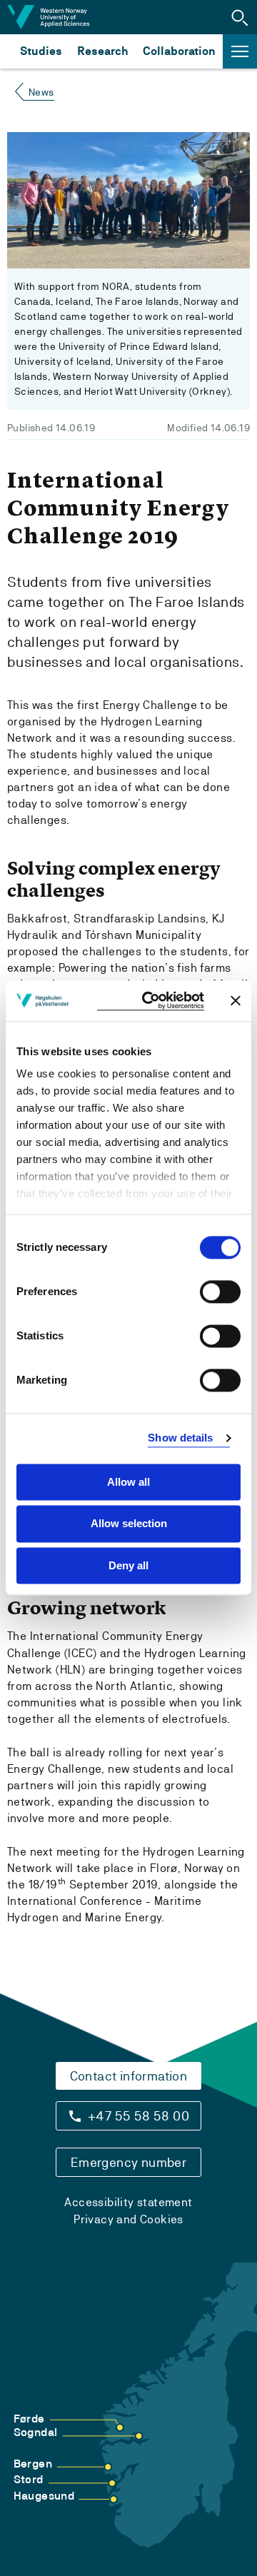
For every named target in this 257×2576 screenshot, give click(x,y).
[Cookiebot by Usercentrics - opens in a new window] (151, 1001)
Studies (41, 51)
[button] (240, 17)
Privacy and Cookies (128, 2219)
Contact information (129, 2076)
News (41, 92)
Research (102, 51)
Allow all (128, 1482)
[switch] (220, 1292)
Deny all (128, 1565)
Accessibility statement (128, 2202)
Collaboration (179, 51)
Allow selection (129, 1524)
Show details (180, 1438)
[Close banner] (236, 1001)
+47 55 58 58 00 (138, 2116)
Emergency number (128, 2162)
